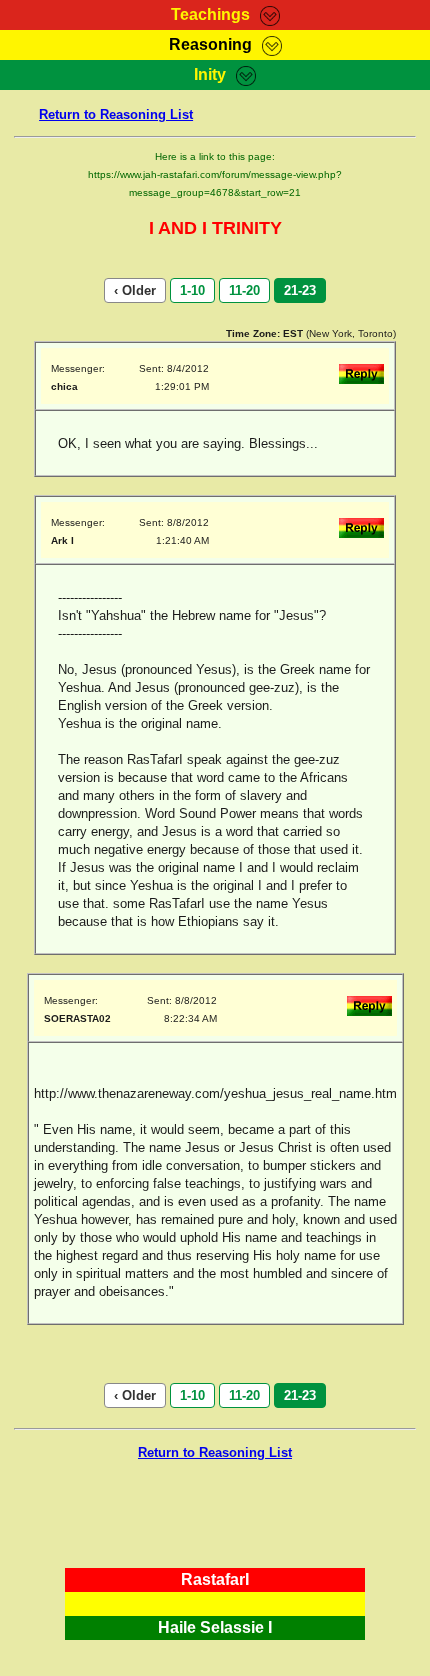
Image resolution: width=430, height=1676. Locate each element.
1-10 (192, 290)
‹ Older (135, 290)
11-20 (244, 290)
